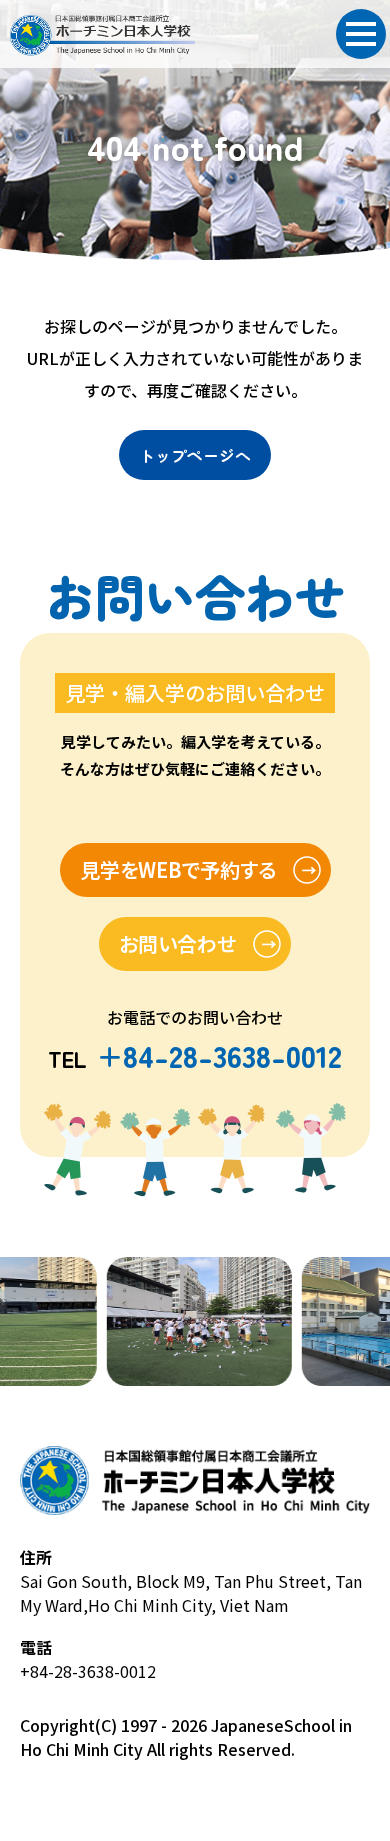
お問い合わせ (177, 943)
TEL (195, 1058)
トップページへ (195, 455)
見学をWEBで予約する (178, 869)
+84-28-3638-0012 (88, 1671)
